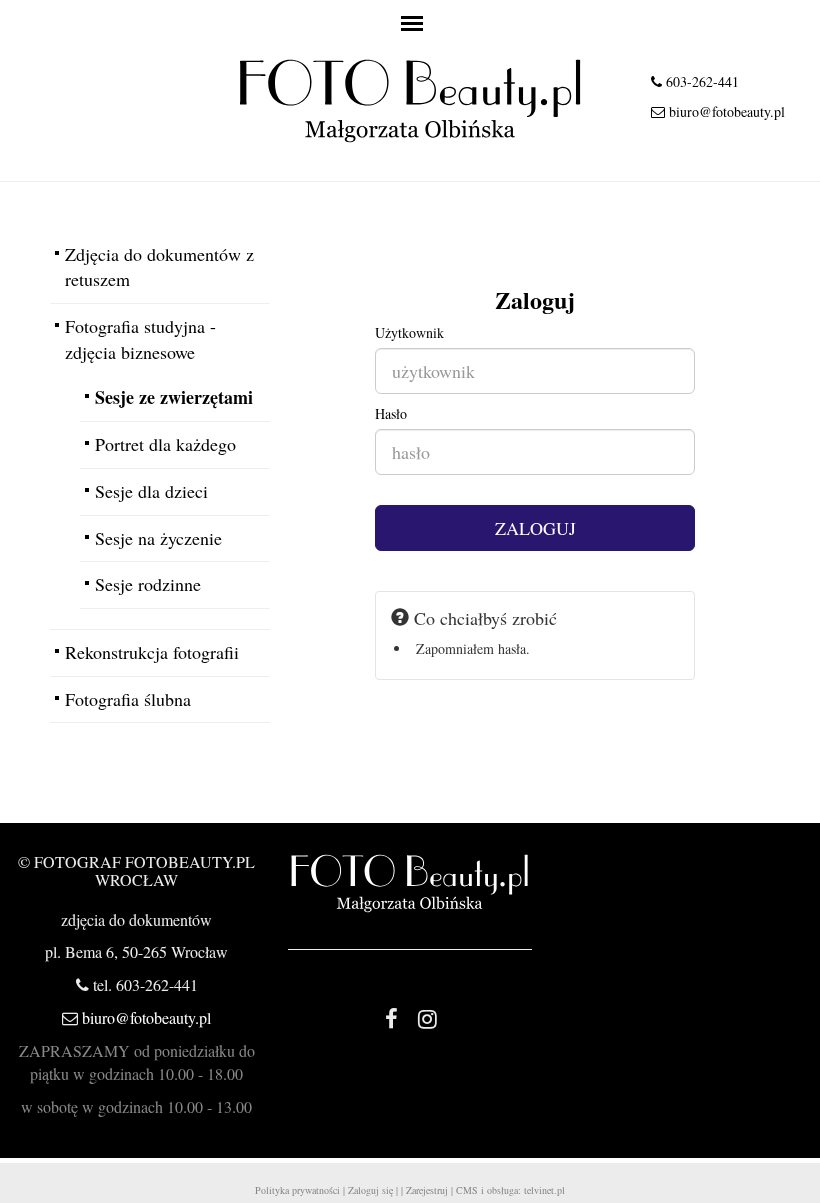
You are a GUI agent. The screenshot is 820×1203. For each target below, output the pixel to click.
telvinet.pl (544, 1190)
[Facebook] (392, 1018)
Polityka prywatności (297, 1190)
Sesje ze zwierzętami (174, 397)
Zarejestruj (427, 1190)
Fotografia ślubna (128, 699)
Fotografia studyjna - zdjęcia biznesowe (140, 339)
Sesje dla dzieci (151, 491)
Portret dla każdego (165, 444)
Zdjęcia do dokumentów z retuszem (159, 267)
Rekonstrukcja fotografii (152, 652)
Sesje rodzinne (148, 584)
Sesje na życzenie (158, 538)
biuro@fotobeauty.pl (727, 111)
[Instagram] (428, 1018)
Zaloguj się (370, 1190)
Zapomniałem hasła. (473, 648)
